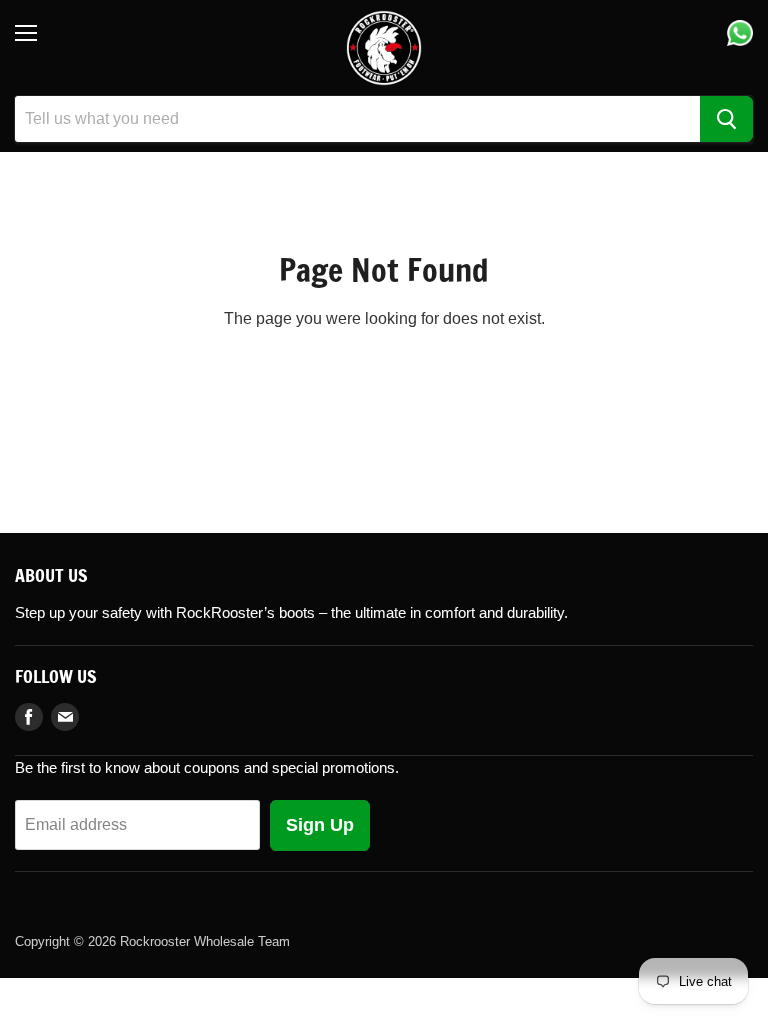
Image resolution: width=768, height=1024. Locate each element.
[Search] (726, 119)
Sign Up (320, 825)
